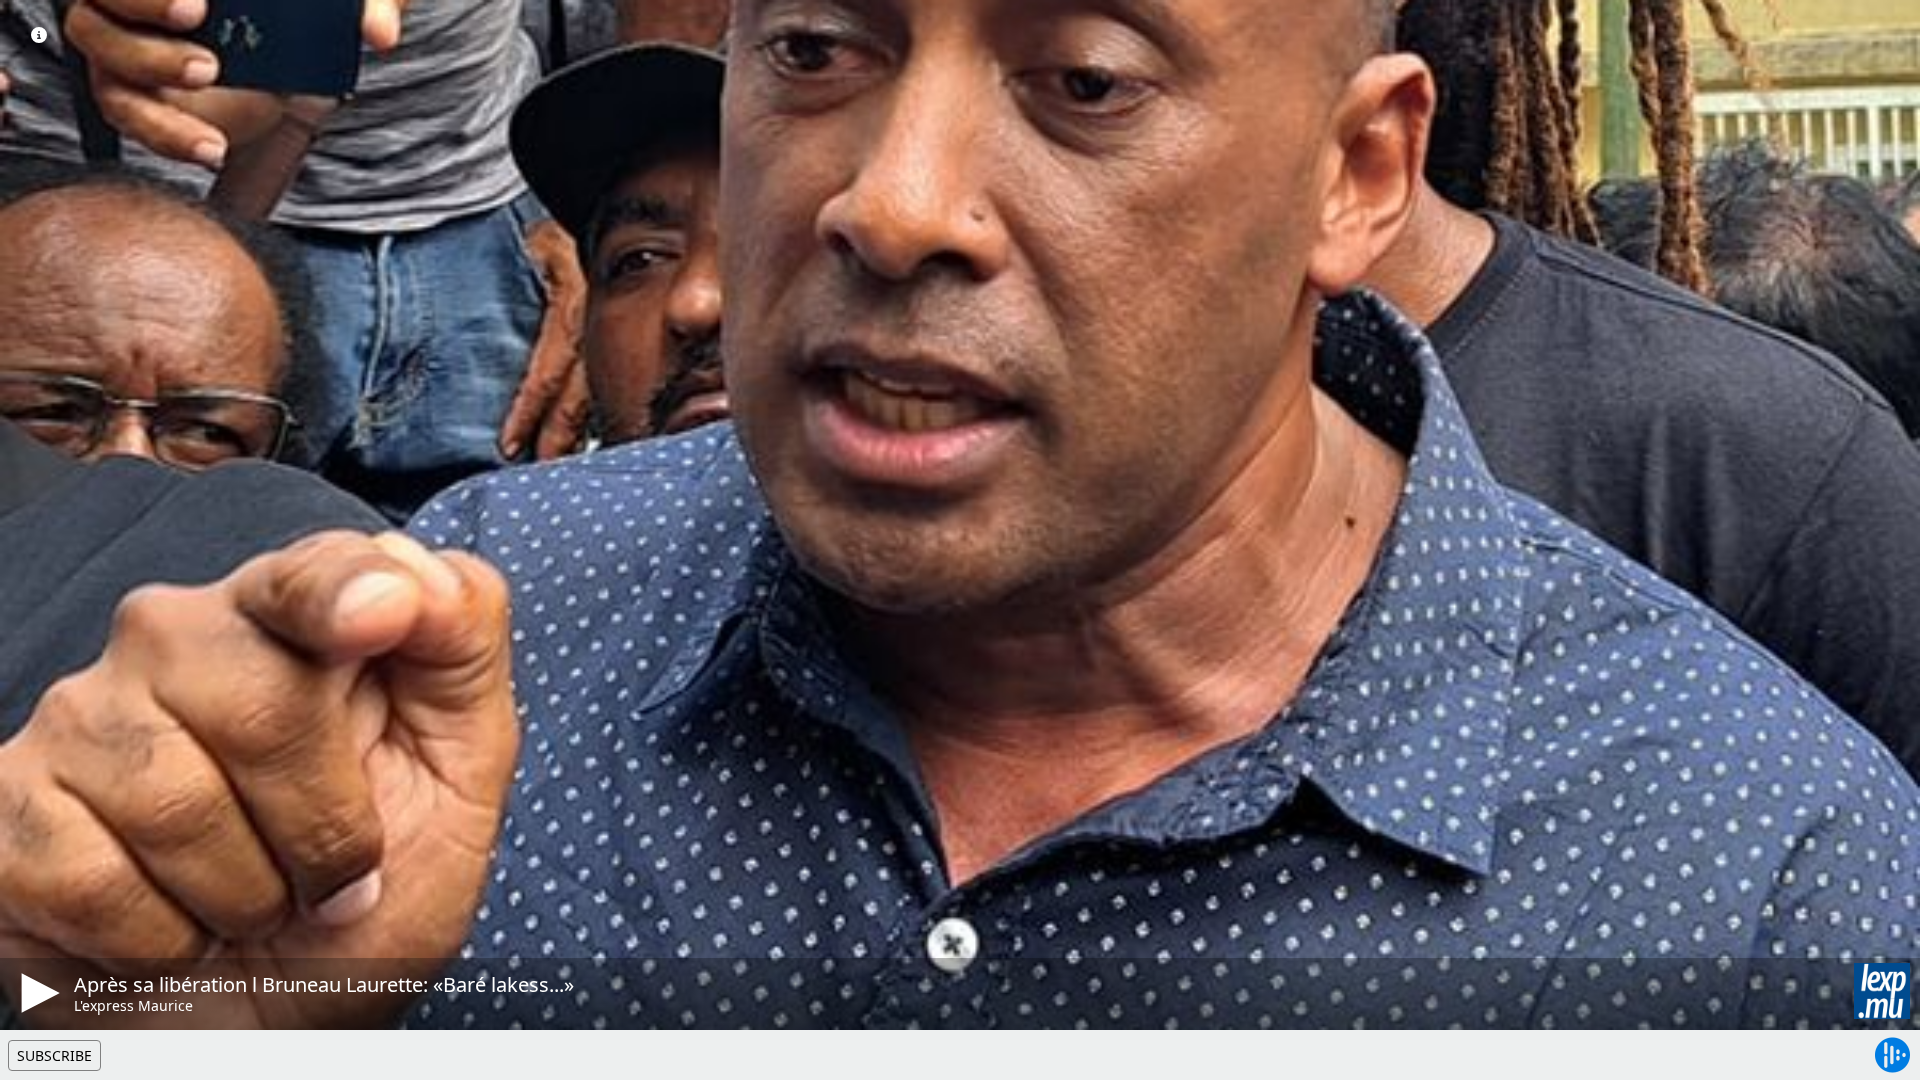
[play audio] (37, 993)
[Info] (39, 35)
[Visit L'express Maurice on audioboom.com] (1882, 991)
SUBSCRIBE (54, 1055)
